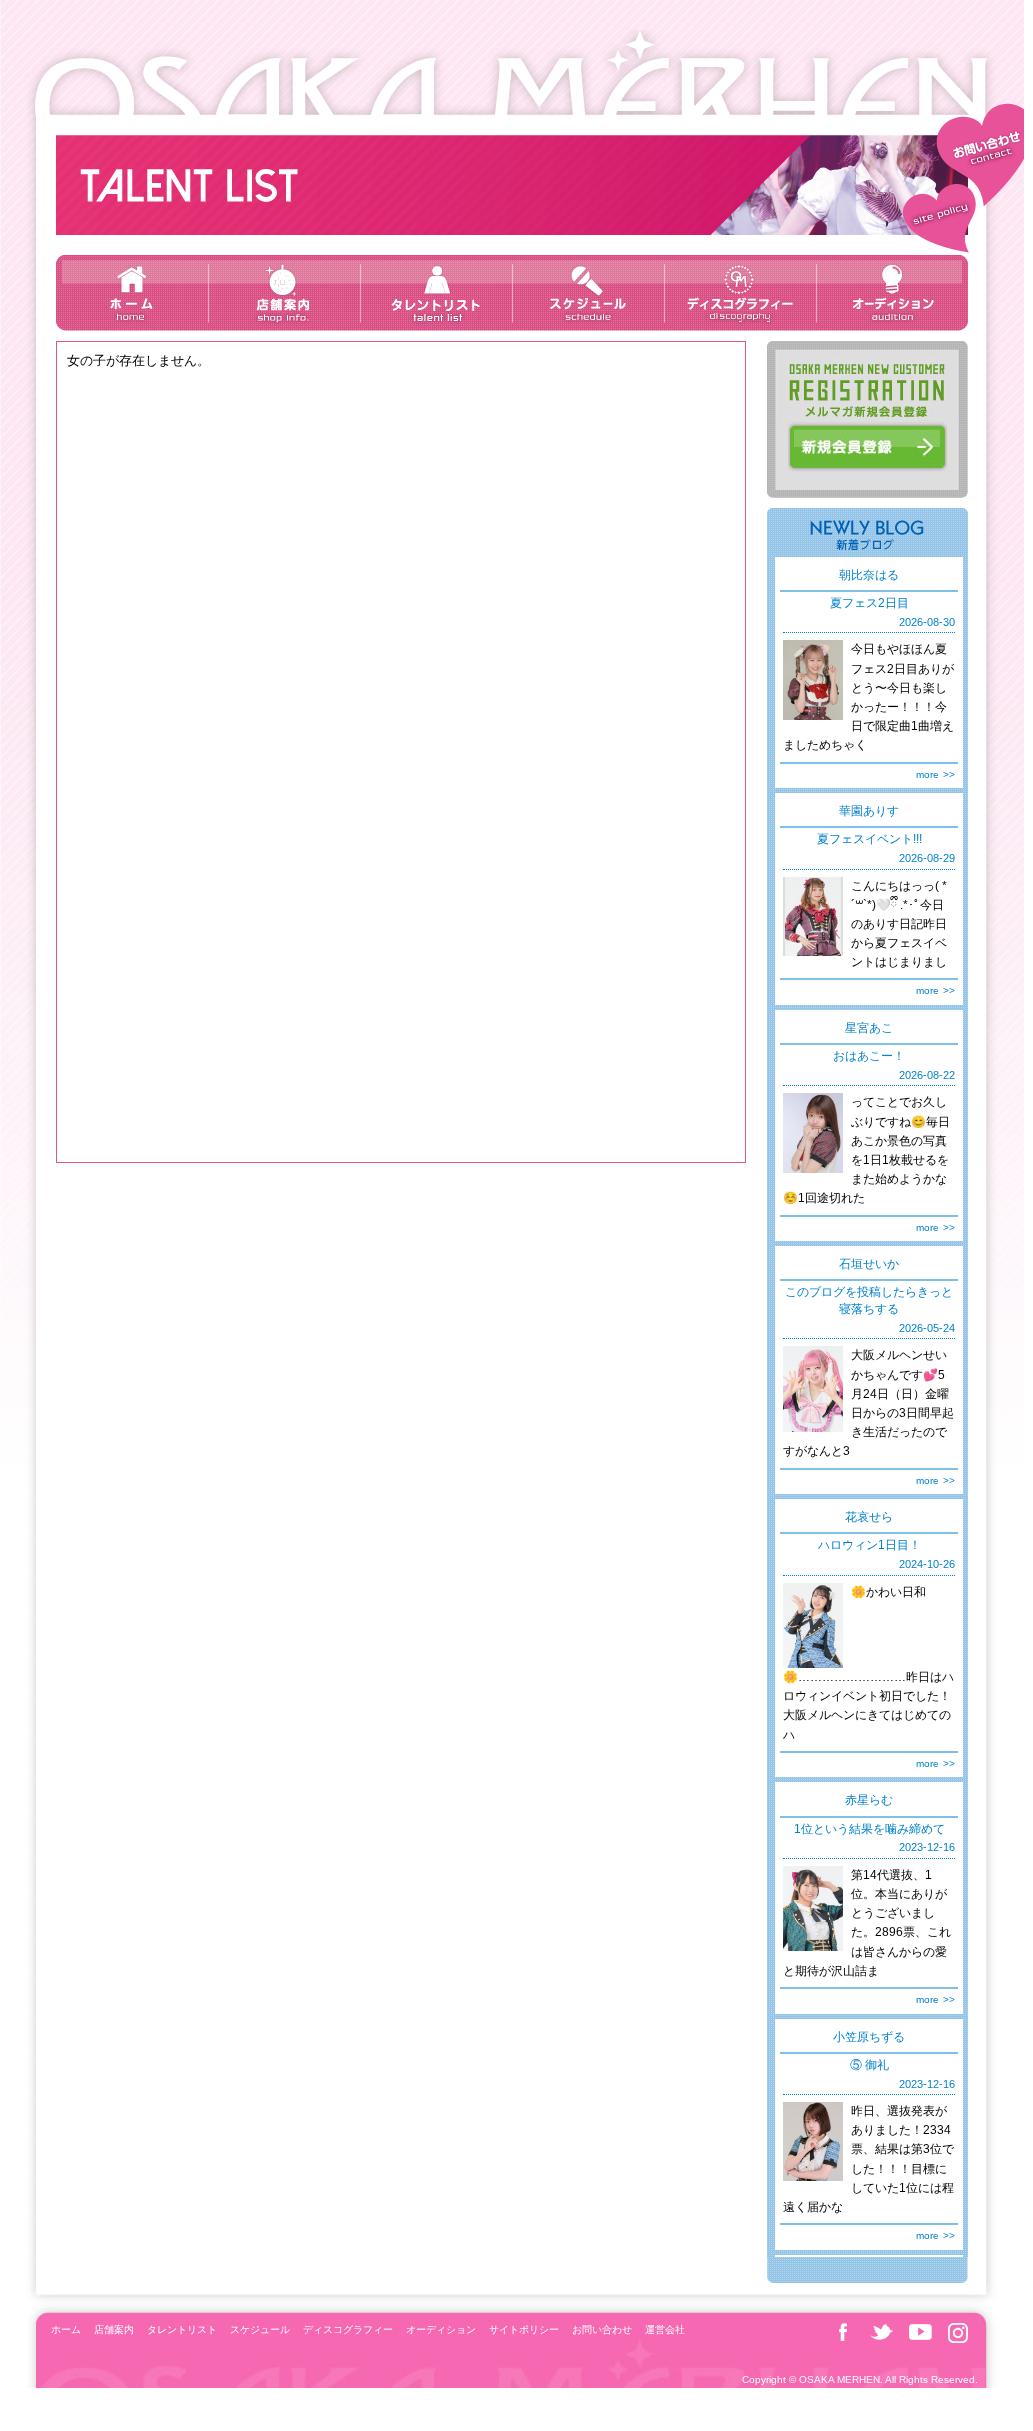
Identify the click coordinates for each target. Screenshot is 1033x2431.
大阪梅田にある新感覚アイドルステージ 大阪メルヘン (512, 72)
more (927, 774)
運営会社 (665, 2329)
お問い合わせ (983, 140)
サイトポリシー (937, 220)
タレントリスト (436, 293)
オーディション (892, 293)
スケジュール (588, 293)
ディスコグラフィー (740, 293)
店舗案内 (284, 293)
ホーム (132, 293)
